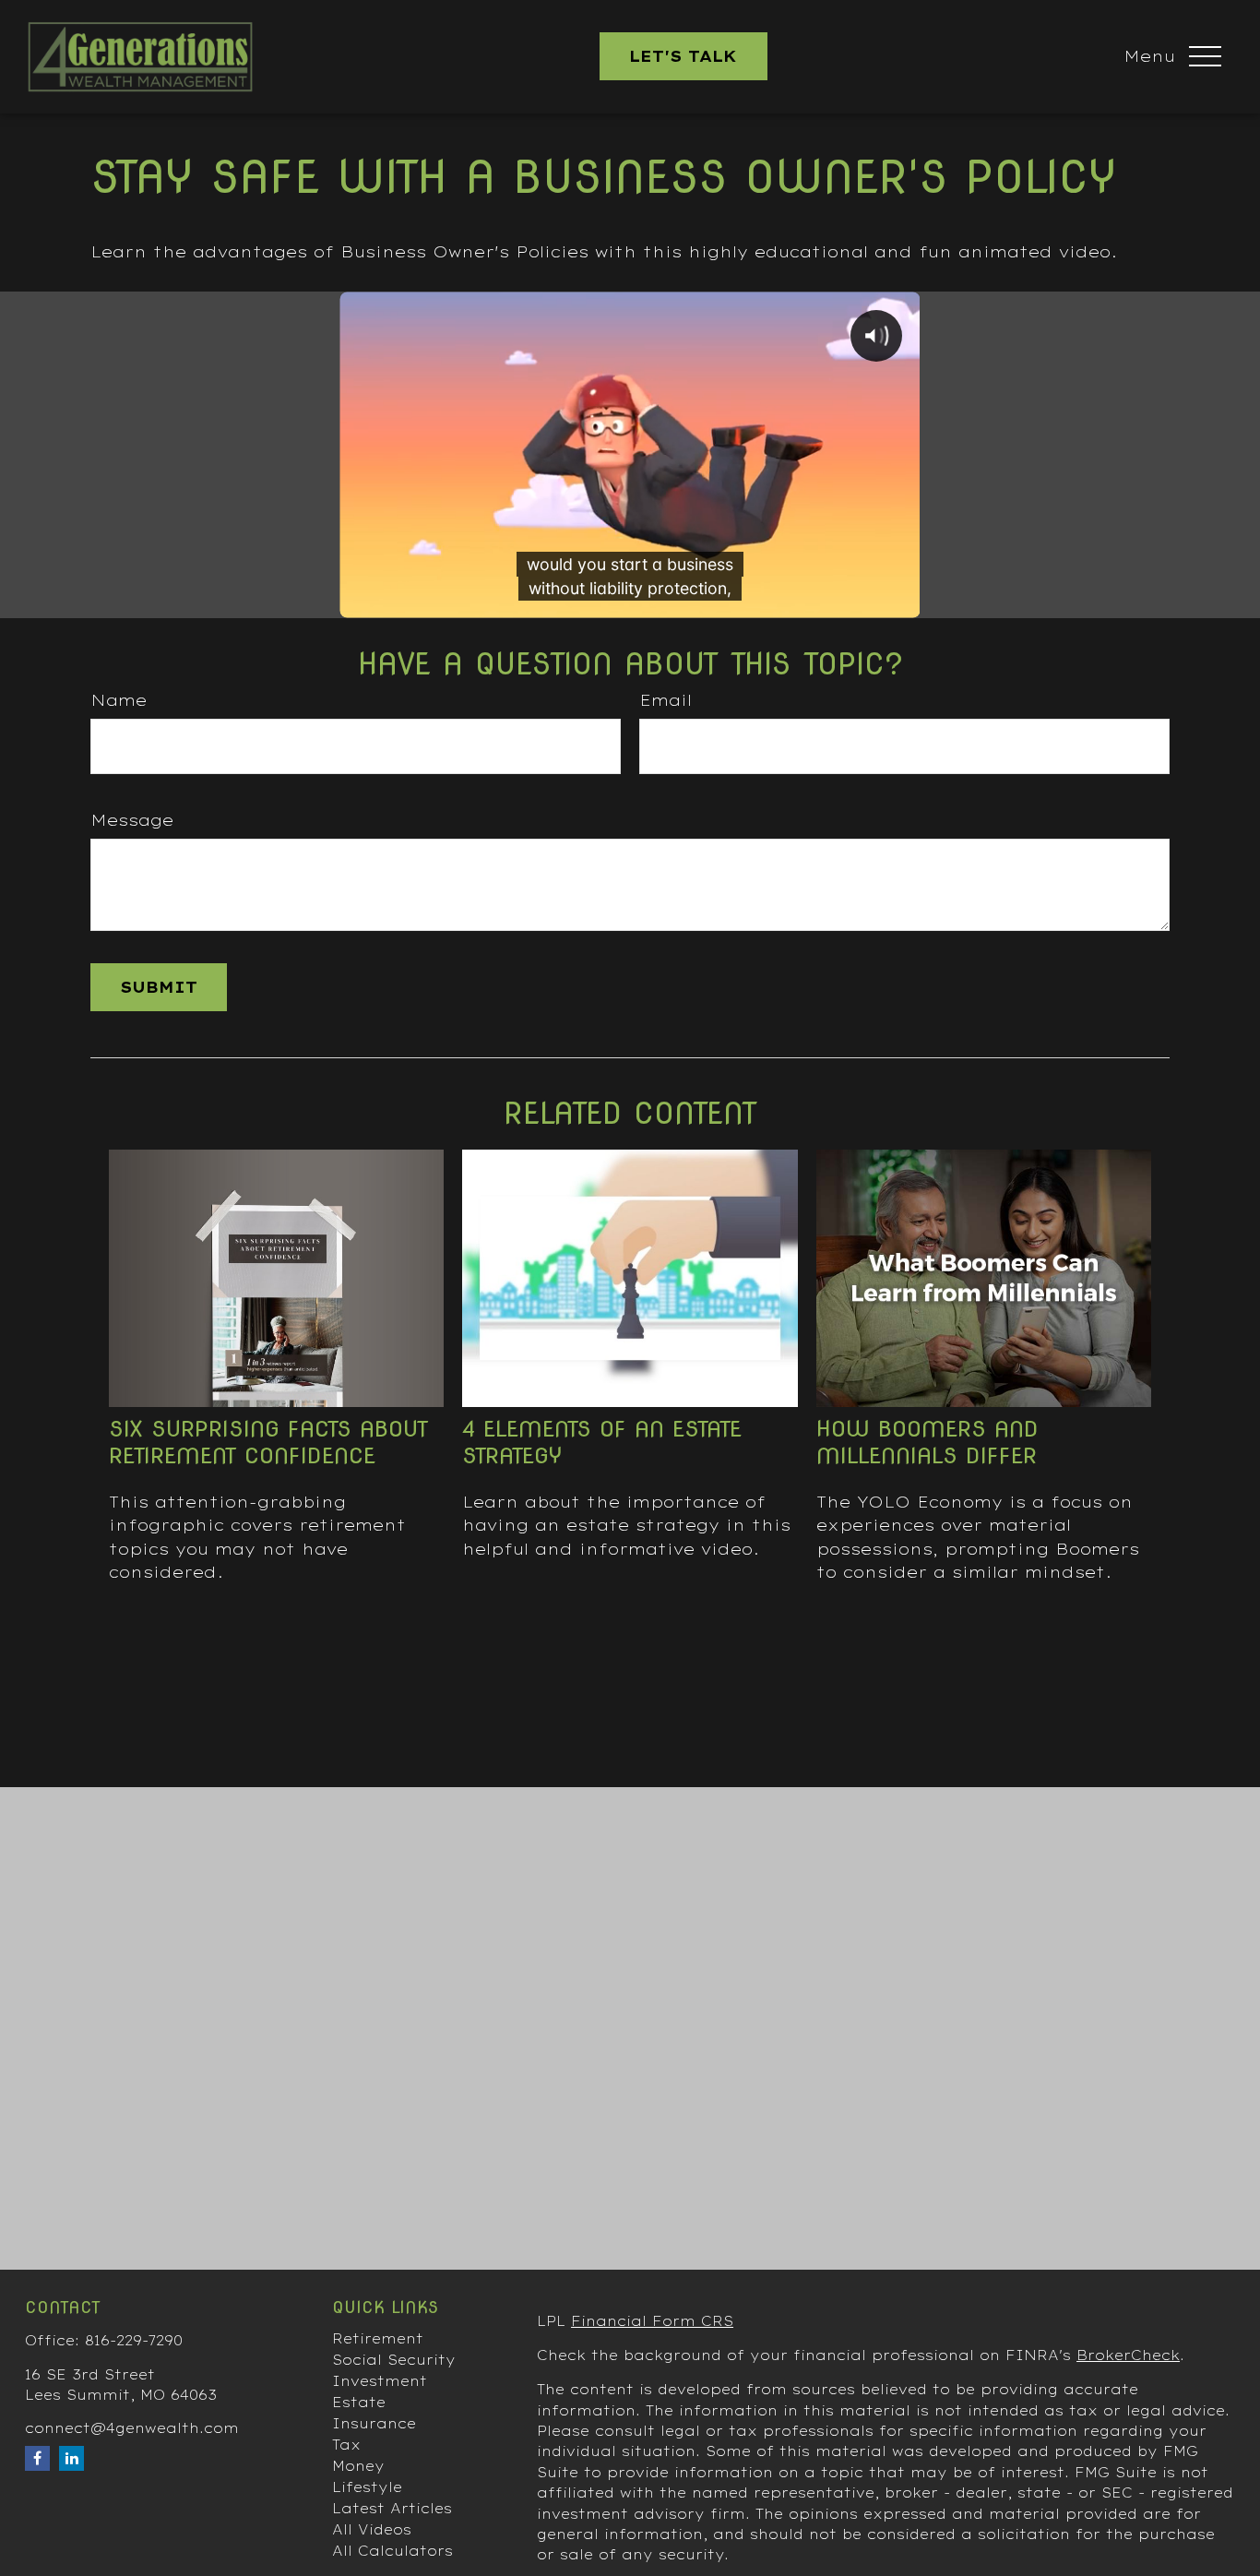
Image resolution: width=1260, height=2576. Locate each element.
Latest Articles (392, 2509)
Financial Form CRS (652, 2321)
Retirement (378, 2339)
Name (119, 700)
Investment (380, 2381)
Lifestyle (367, 2487)
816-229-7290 (134, 2341)
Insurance (374, 2424)
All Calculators (392, 2551)
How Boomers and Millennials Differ (927, 1442)
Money (358, 2466)
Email (666, 700)
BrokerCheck (1128, 2355)
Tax (346, 2445)
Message (132, 820)
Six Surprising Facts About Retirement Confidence (268, 1442)
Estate (359, 2403)
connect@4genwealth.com (132, 2428)
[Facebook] (37, 2458)
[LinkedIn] (71, 2458)
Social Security (394, 2360)
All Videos (372, 2530)
